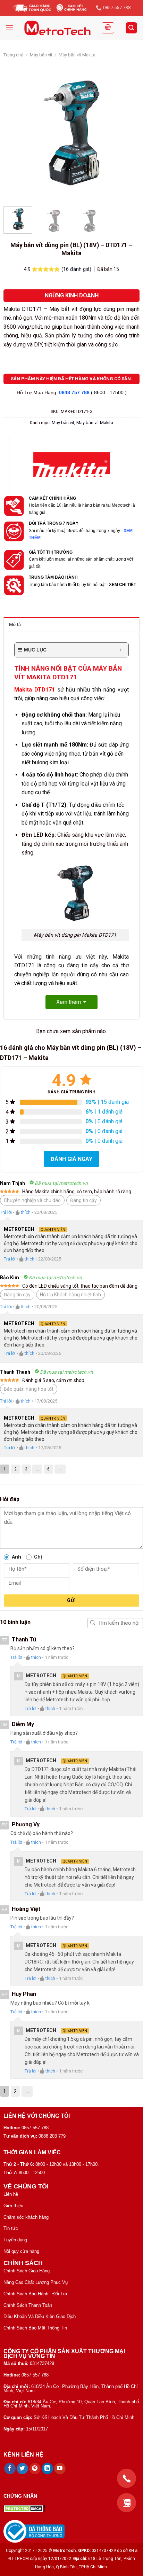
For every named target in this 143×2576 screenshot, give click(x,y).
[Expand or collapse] (121, 650)
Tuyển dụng (15, 2240)
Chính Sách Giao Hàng (27, 2271)
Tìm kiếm (93, 1623)
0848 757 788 (74, 392)
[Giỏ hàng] (108, 28)
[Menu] (9, 28)
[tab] (71, 624)
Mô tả (15, 625)
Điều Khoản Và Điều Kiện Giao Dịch (40, 2316)
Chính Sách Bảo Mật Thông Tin (35, 2328)
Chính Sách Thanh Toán (28, 2305)
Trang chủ (13, 55)
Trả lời (6, 1212)
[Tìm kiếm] (132, 28)
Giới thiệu (13, 2206)
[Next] (128, 133)
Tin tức (11, 2228)
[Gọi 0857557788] (127, 2478)
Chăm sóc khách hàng (26, 2217)
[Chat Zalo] (127, 2503)
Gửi (71, 1600)
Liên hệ (11, 2194)
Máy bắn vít (41, 55)
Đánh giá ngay (71, 1159)
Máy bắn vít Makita (77, 55)
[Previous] (15, 133)
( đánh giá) (77, 269)
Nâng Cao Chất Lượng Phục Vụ (36, 2282)
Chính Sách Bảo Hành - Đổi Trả (35, 2294)
